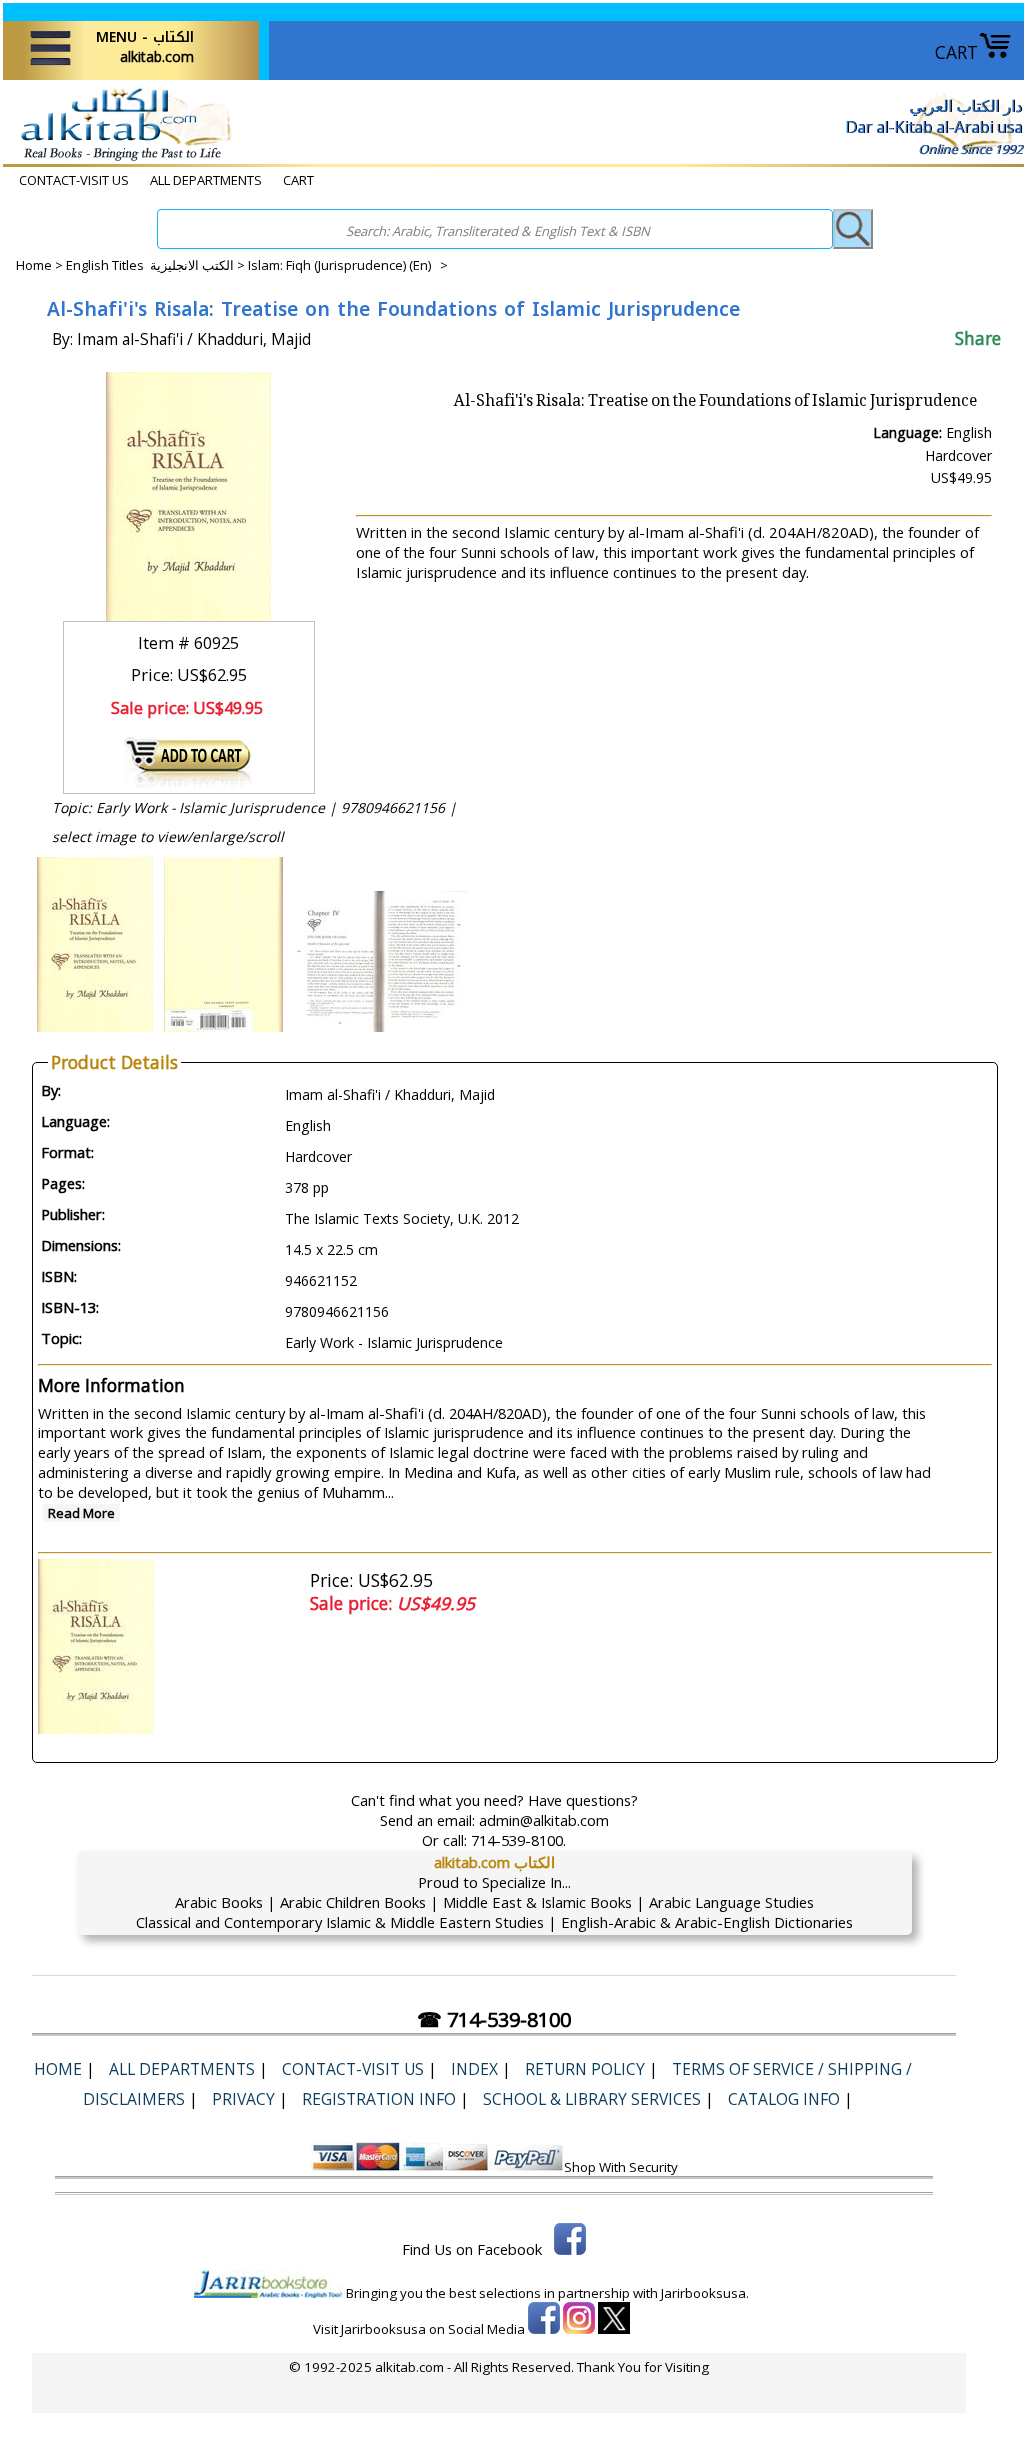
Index (474, 2069)
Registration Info (379, 2099)
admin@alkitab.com (544, 1820)
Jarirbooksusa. (705, 2293)
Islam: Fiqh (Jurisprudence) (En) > (348, 265)
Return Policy (585, 2069)
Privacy (243, 2099)
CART (956, 52)
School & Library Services (592, 2099)
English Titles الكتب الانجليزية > (157, 265)
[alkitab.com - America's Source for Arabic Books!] (120, 159)
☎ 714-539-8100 (494, 2019)
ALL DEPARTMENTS (206, 180)
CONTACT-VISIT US (74, 180)
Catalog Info (784, 2099)
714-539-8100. (518, 1840)
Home (34, 265)
